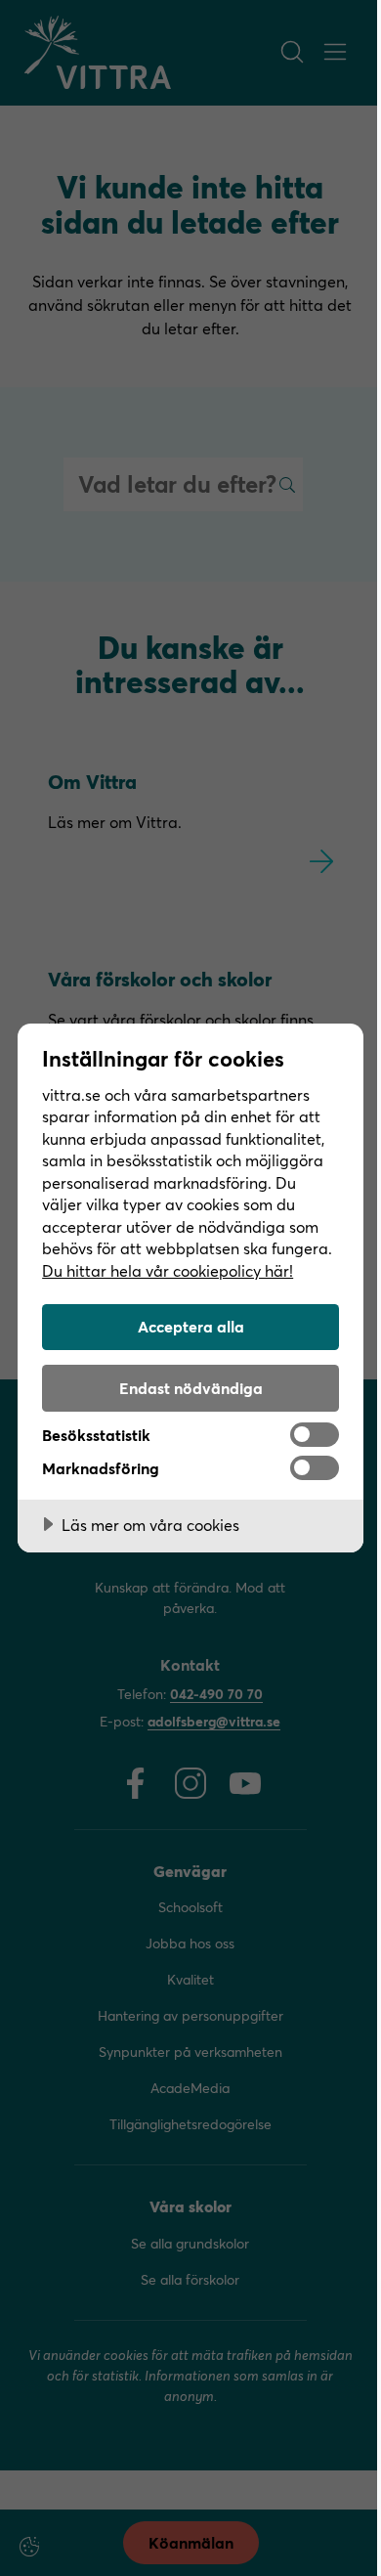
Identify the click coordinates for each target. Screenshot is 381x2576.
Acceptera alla (191, 1326)
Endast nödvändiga (191, 1388)
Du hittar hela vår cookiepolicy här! (168, 1270)
